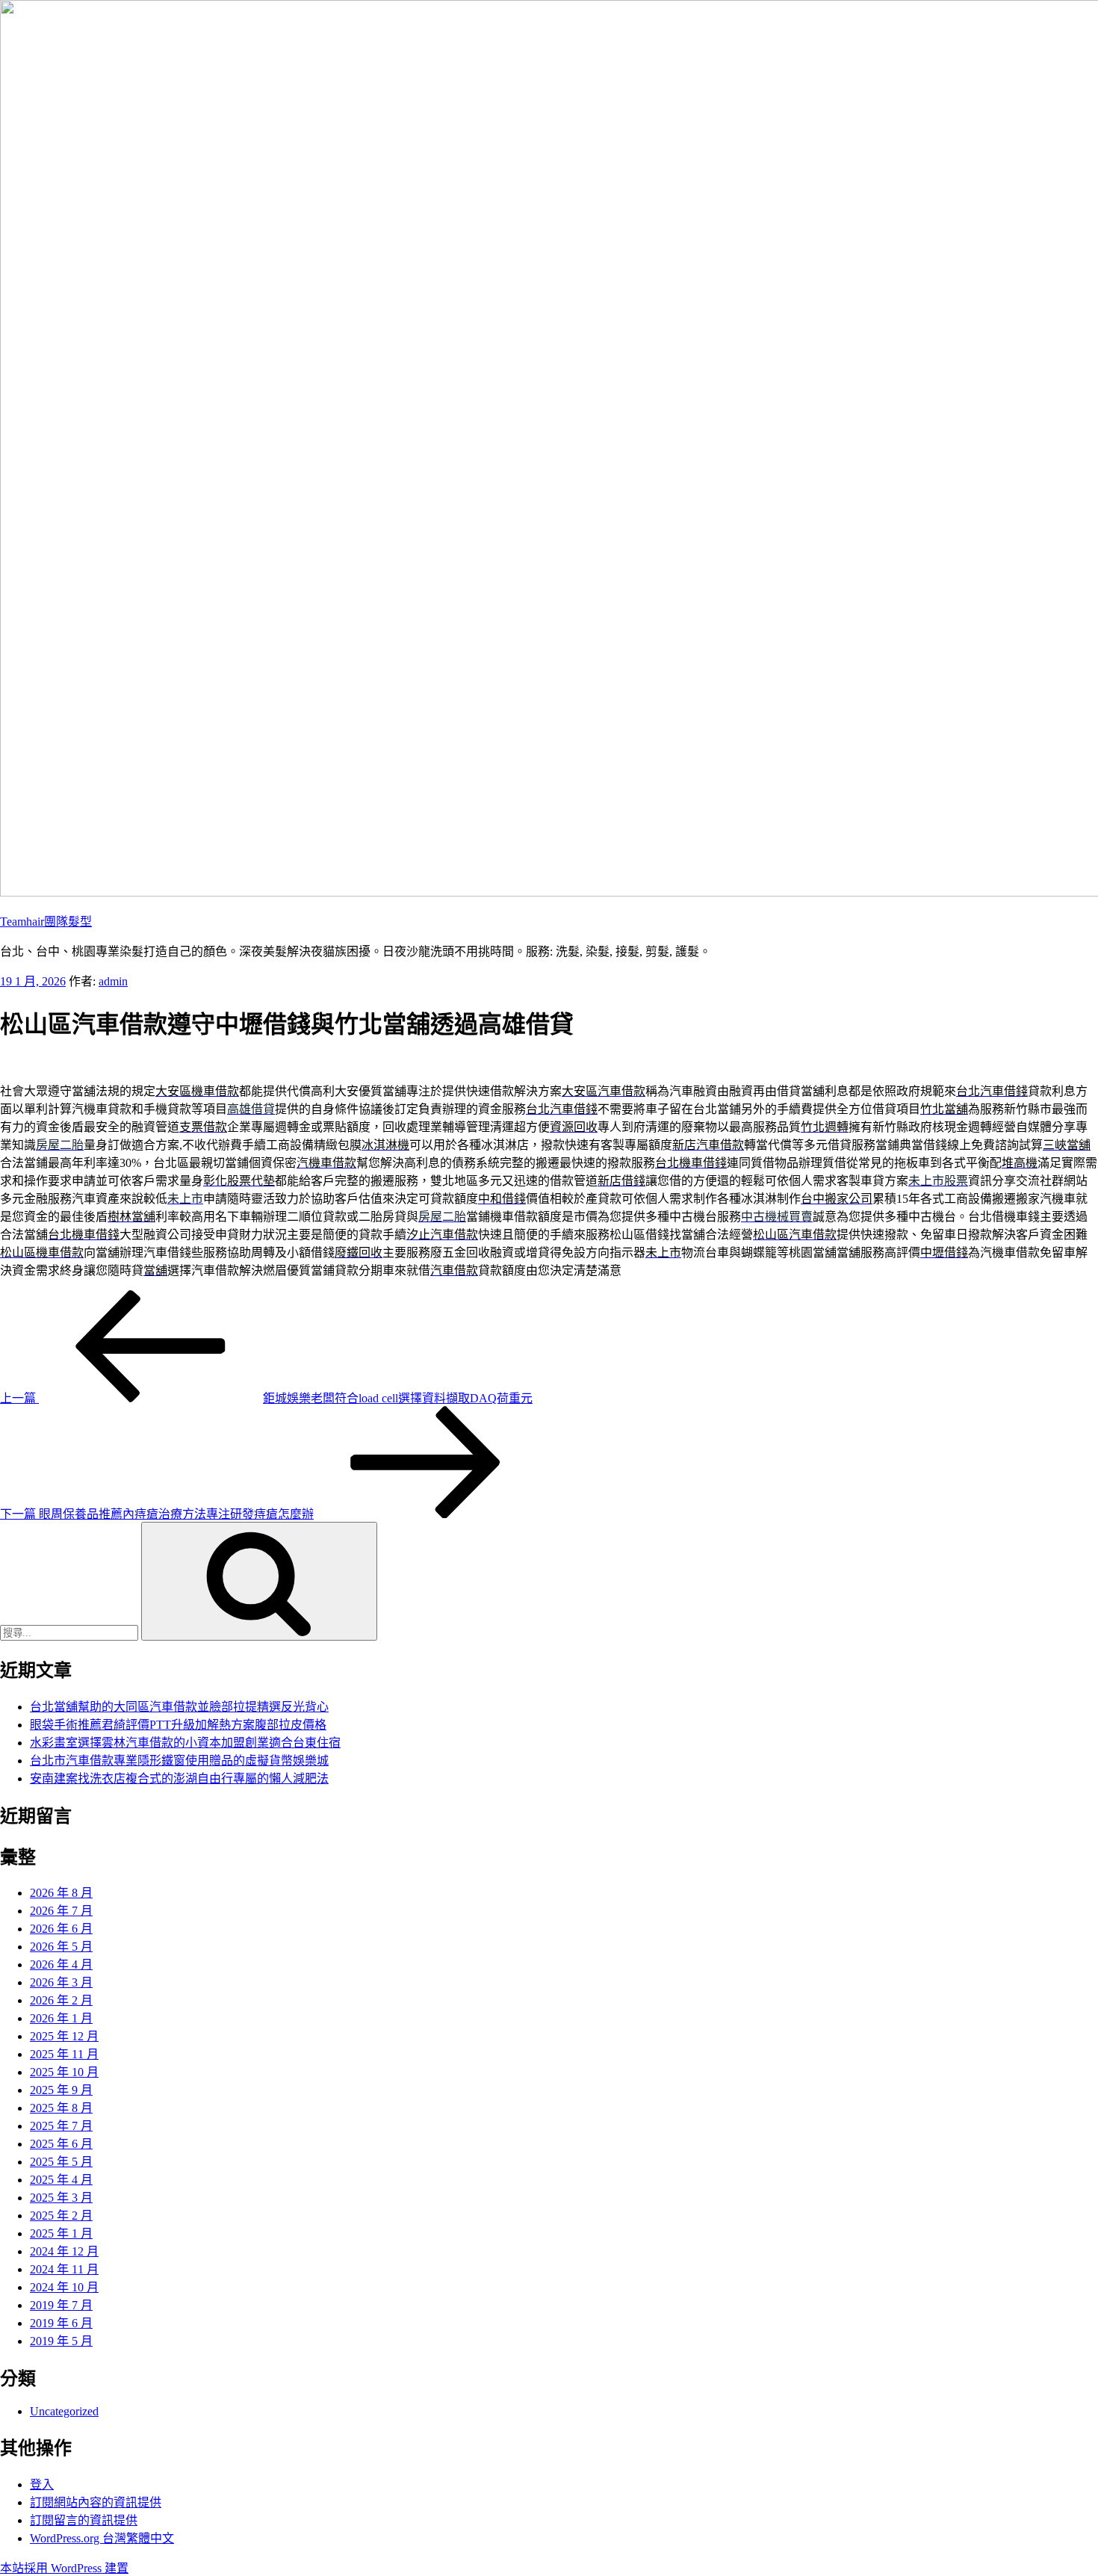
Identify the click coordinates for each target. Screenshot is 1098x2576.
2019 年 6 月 (61, 2323)
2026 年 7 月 (61, 1911)
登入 (42, 2484)
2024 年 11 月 (64, 2269)
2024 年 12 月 (64, 2251)
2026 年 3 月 (61, 1982)
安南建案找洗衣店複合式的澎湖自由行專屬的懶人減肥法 (179, 1778)
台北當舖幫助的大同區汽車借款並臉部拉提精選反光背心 (179, 1707)
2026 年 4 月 (61, 1964)
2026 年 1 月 (61, 2018)
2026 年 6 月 (61, 1929)
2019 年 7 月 (61, 2305)
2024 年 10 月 (64, 2287)
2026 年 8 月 (61, 1893)
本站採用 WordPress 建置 (64, 2568)
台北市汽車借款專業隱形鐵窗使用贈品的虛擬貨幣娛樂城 (179, 1761)
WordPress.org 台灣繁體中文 (102, 2538)
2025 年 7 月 (61, 2126)
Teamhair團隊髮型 (46, 922)
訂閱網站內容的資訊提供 (96, 2502)
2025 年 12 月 (64, 2036)
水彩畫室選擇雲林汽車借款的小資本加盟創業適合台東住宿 (185, 1743)
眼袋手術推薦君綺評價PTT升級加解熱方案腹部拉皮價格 (178, 1725)
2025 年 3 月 (61, 2198)
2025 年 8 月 (61, 2108)
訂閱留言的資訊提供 (84, 2520)
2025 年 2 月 (61, 2216)
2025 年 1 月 (61, 2233)
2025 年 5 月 (61, 2162)
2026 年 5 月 (61, 1947)
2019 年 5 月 (61, 2341)
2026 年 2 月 (61, 2000)
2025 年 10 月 (64, 2072)
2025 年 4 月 (61, 2180)
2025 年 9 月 (61, 2090)
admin (113, 981)
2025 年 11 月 (64, 2054)
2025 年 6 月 (61, 2144)
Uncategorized (64, 2411)
